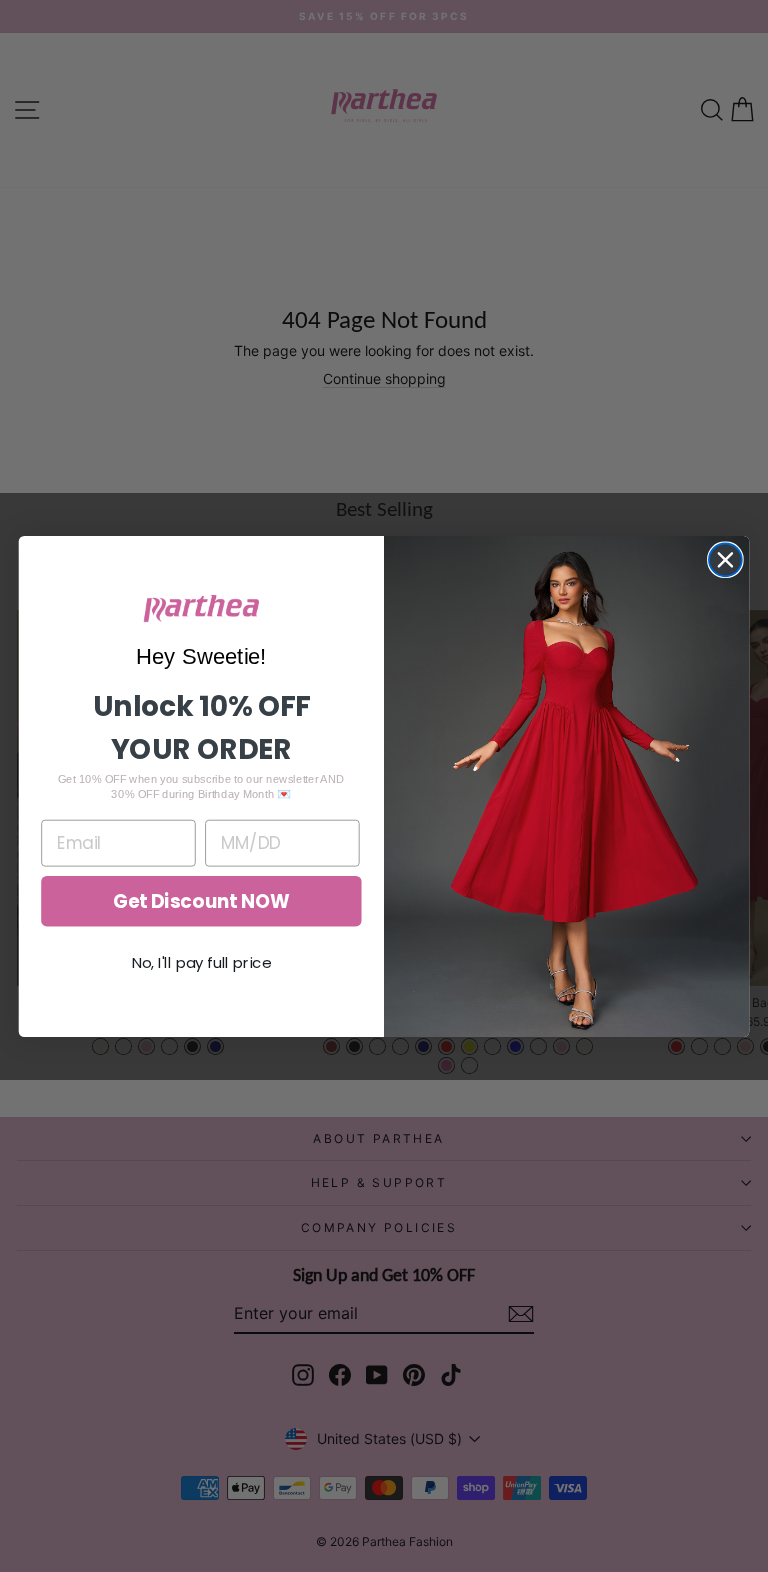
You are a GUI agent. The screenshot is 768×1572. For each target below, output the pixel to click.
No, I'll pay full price (202, 962)
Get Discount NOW (201, 901)
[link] (201, 608)
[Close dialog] (725, 559)
